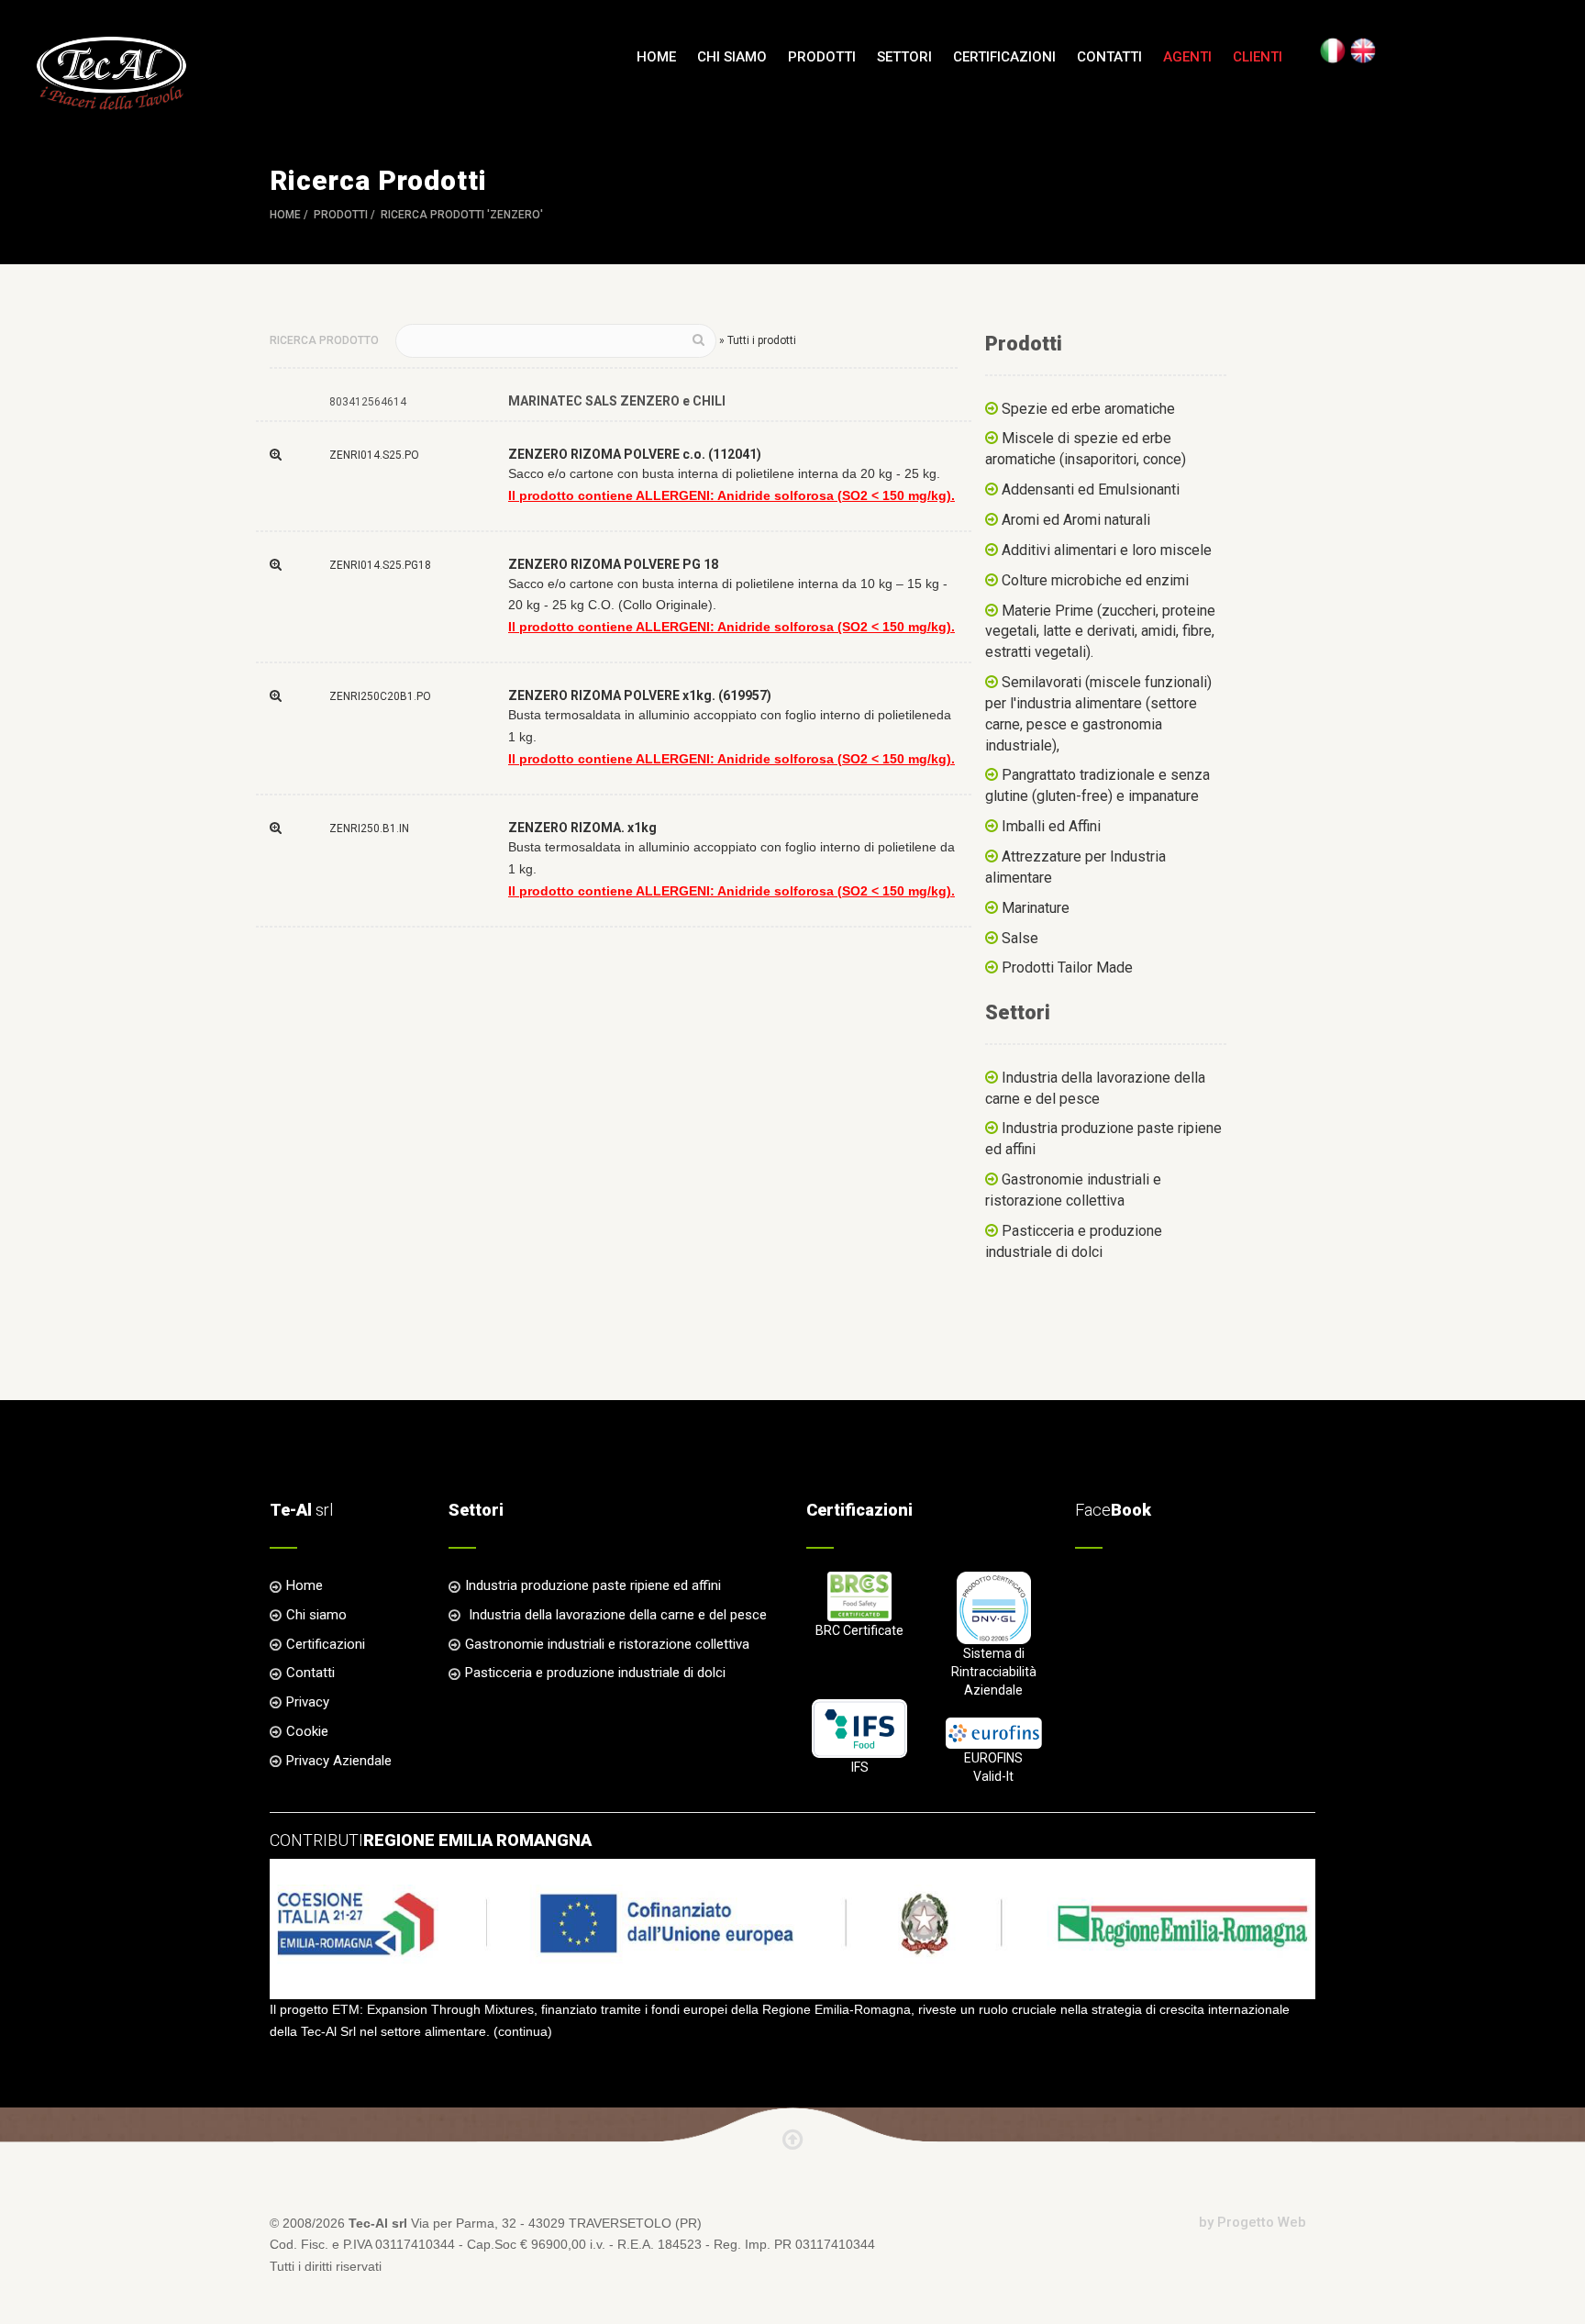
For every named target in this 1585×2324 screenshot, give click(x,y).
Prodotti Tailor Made (1067, 967)
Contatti (1109, 57)
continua (523, 2031)
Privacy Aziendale (339, 1761)
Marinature (1036, 908)
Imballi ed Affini (1051, 826)
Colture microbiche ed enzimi (1095, 580)
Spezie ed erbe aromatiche (1088, 409)
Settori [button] (904, 57)
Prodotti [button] (822, 57)
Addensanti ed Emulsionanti (1091, 489)
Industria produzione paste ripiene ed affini (593, 1585)
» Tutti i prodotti (758, 340)
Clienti (1258, 57)
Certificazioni (1004, 57)
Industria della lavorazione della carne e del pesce (616, 1615)
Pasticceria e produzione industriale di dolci (595, 1673)
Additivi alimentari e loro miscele (1107, 550)
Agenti (1187, 57)
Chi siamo (732, 57)
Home (656, 57)
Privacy (308, 1702)
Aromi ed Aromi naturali (1076, 520)
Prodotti (341, 215)
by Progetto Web (1252, 2222)
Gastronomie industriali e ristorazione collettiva (607, 1644)
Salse (1020, 938)
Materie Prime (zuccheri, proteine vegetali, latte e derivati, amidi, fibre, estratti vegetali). (1100, 632)
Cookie (307, 1731)
